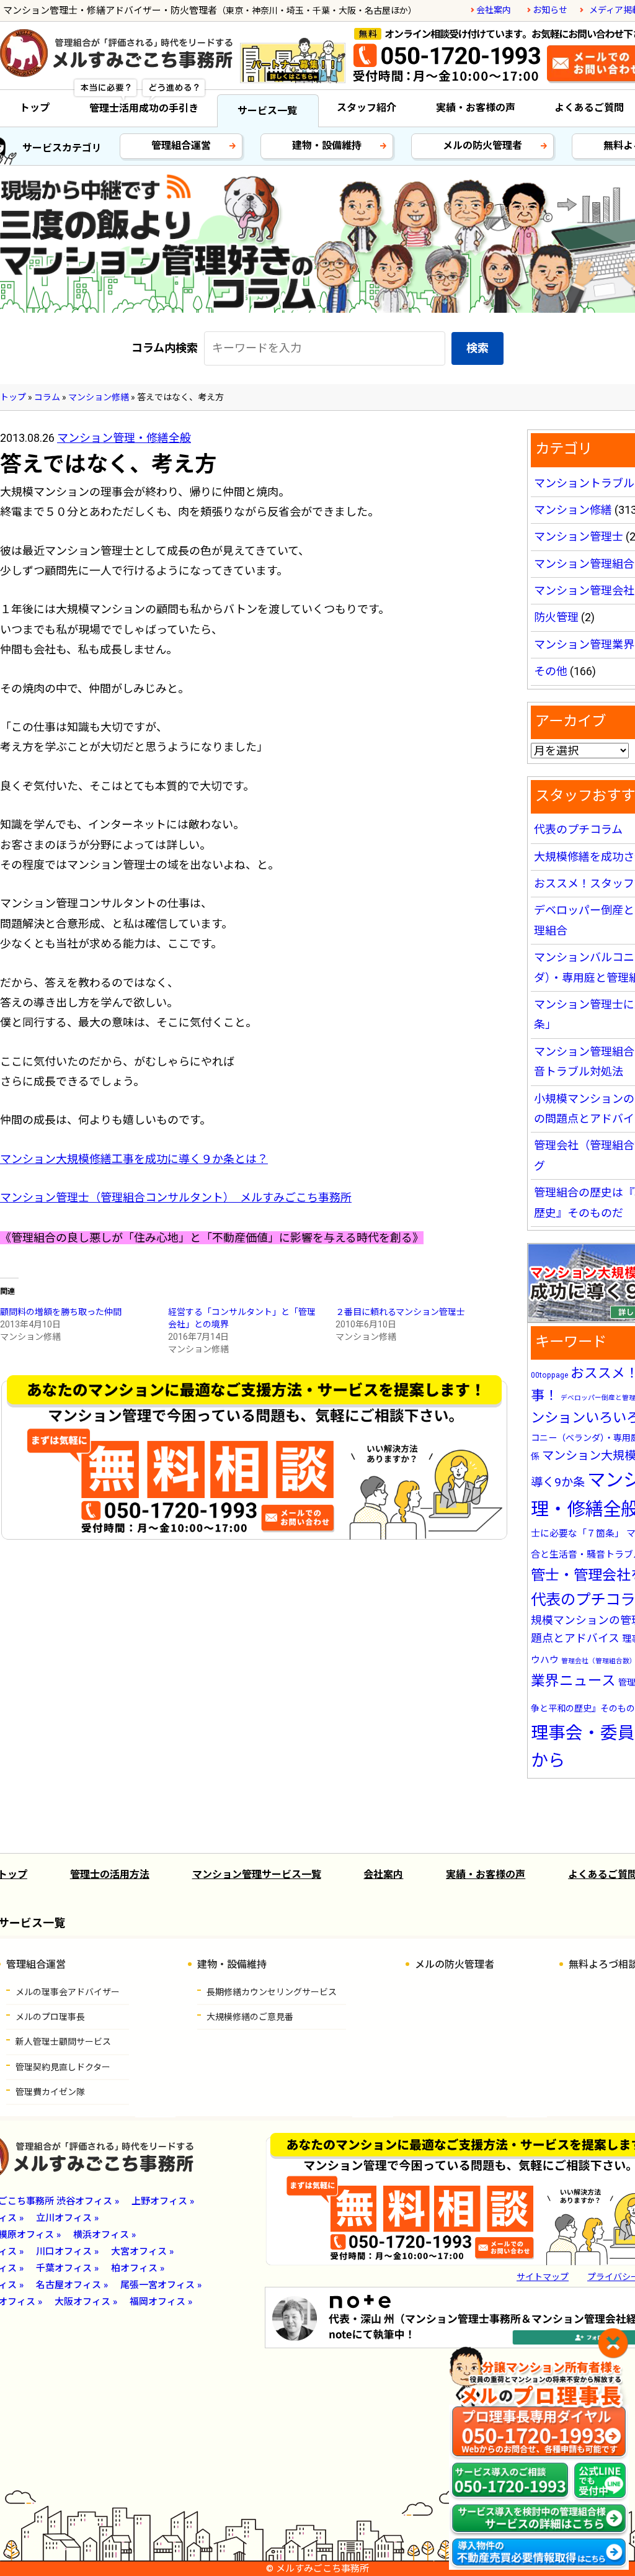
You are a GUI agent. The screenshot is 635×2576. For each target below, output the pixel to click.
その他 (551, 671)
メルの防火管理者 (482, 146)
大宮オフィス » (142, 2251)
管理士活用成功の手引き (144, 108)
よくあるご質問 (589, 108)
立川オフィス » (67, 2218)
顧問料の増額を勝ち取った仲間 (61, 1312)
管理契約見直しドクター (63, 2067)
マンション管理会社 (584, 590)
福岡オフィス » (161, 2302)
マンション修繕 (573, 510)
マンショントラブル (584, 483)
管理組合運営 (181, 146)
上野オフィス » (163, 2201)
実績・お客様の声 (476, 108)
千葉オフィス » (67, 2268)
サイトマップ (543, 2277)
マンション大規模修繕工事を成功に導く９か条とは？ (134, 1159)
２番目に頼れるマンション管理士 (400, 1312)
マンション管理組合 (584, 564)
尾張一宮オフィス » (161, 2285)
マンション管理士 (579, 536)
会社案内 (494, 10)
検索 (477, 348)
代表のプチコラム (578, 829)
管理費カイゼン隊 (50, 2092)
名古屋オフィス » (72, 2285)
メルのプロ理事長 (50, 2017)
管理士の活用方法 (110, 1874)
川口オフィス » (67, 2251)
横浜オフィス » (104, 2235)
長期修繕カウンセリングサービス (272, 1992)
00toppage (549, 1375)
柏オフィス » (138, 2268)
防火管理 (556, 617)
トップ (35, 108)
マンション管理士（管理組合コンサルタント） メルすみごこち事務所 (176, 1197)
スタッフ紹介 (366, 108)
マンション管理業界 (584, 644)
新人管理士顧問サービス (63, 2042)
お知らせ (550, 10)
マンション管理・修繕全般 (124, 438)
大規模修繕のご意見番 (250, 2017)
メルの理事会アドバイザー (68, 1992)
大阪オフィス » (86, 2302)
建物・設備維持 (327, 146)
